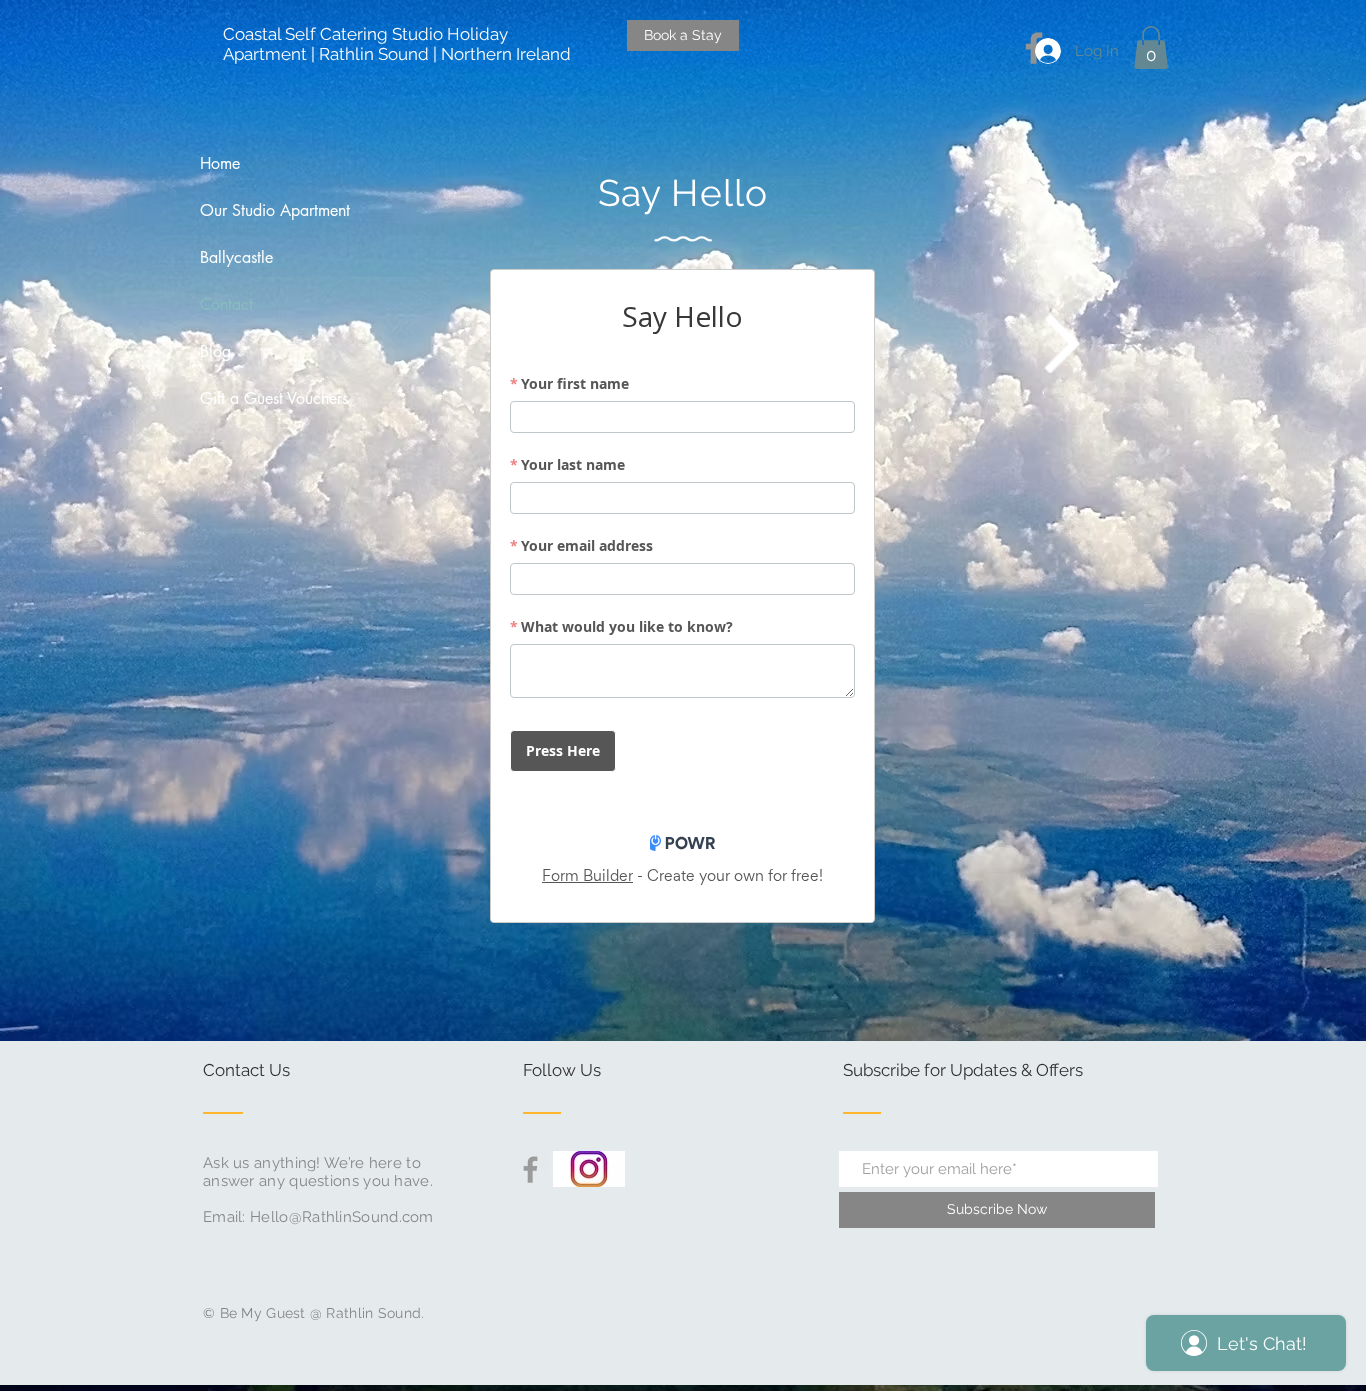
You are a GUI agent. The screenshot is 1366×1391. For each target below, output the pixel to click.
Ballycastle (236, 257)
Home (220, 163)
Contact (226, 304)
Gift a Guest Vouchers (274, 398)
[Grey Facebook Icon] (530, 1169)
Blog (215, 351)
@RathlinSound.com (361, 1217)
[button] (1151, 47)
